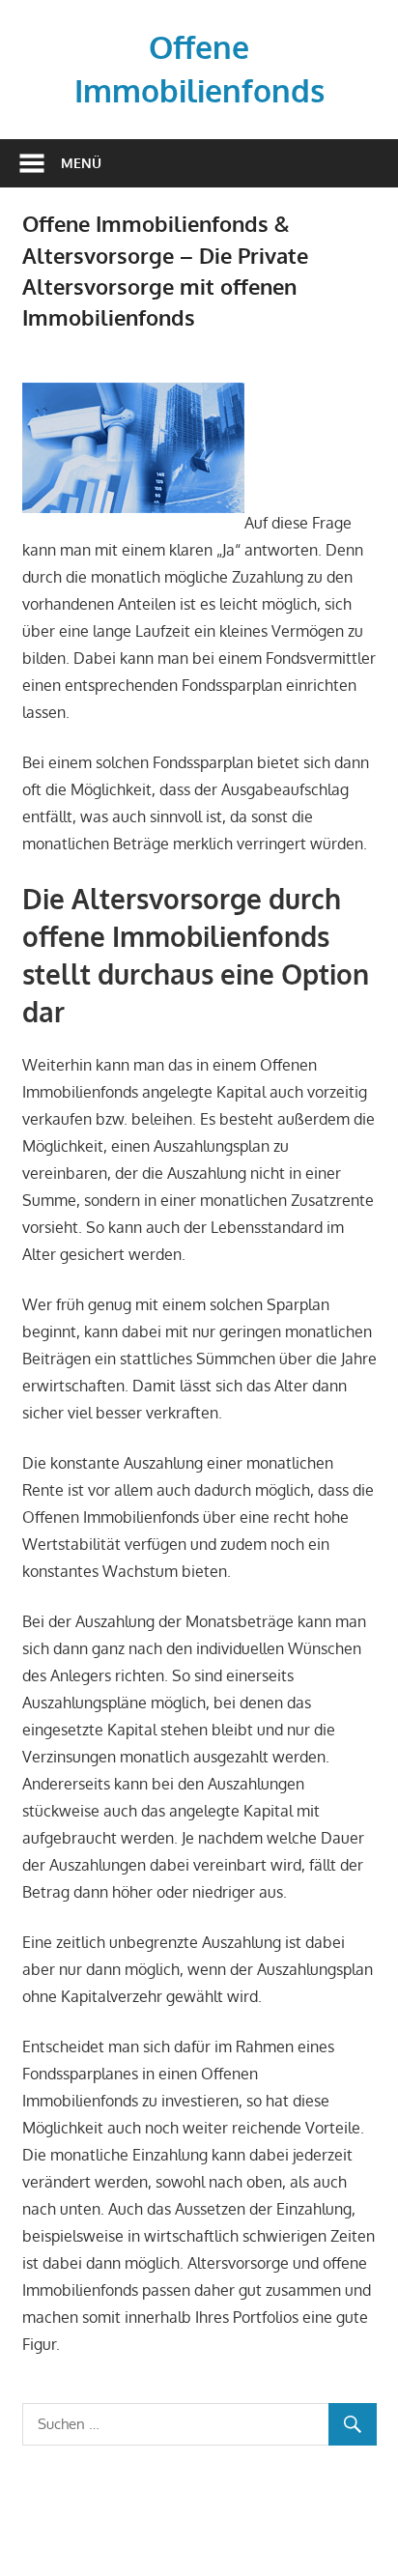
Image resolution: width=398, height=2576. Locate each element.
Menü (81, 163)
